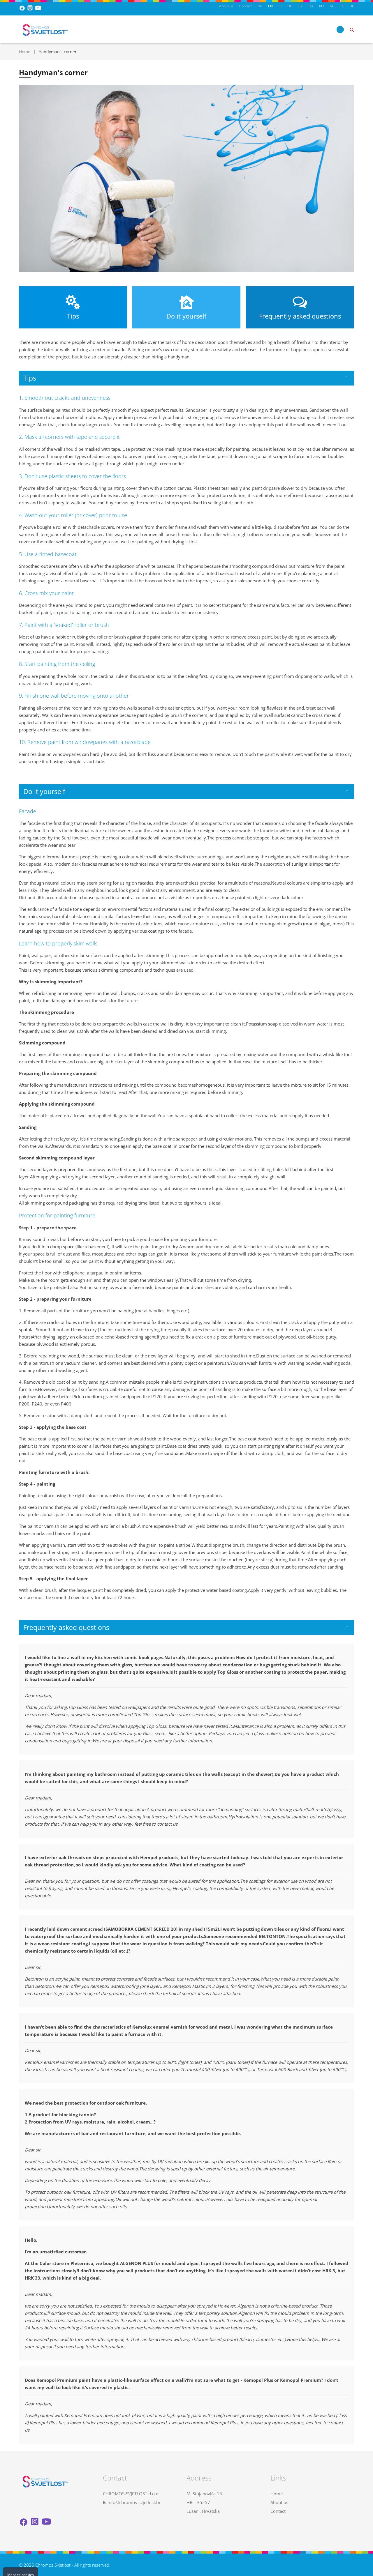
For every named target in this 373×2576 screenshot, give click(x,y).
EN (270, 6)
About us (226, 6)
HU (290, 6)
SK (342, 6)
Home (25, 52)
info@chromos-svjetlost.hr (134, 2502)
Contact (246, 6)
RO (321, 6)
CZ (301, 6)
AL (332, 6)
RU (311, 6)
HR (260, 6)
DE (352, 6)
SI (280, 6)
